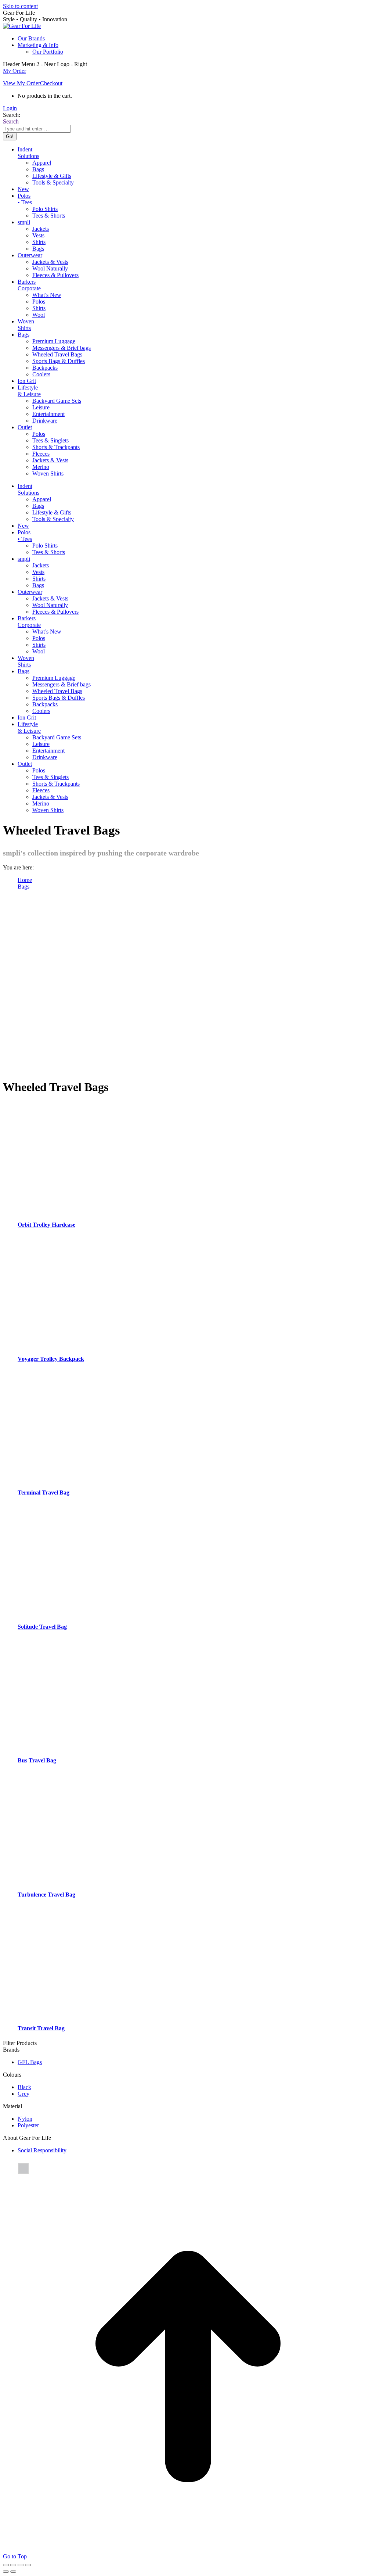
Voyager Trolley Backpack (51, 1359)
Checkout (51, 83)
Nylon (25, 2119)
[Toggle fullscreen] (21, 2565)
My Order (15, 71)
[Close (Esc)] (6, 2565)
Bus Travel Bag (37, 1760)
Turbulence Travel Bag (46, 1895)
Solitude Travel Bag (42, 1627)
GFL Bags (30, 2062)
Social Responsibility (42, 2150)
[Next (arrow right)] (13, 2572)
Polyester (28, 2125)
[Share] (13, 2565)
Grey (23, 2094)
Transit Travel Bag (41, 2028)
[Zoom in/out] (28, 2565)
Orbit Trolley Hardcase (46, 1225)
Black (24, 2087)
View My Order (21, 83)
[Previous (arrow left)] (6, 2572)
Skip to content (20, 6)
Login (10, 108)
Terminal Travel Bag (44, 1492)
